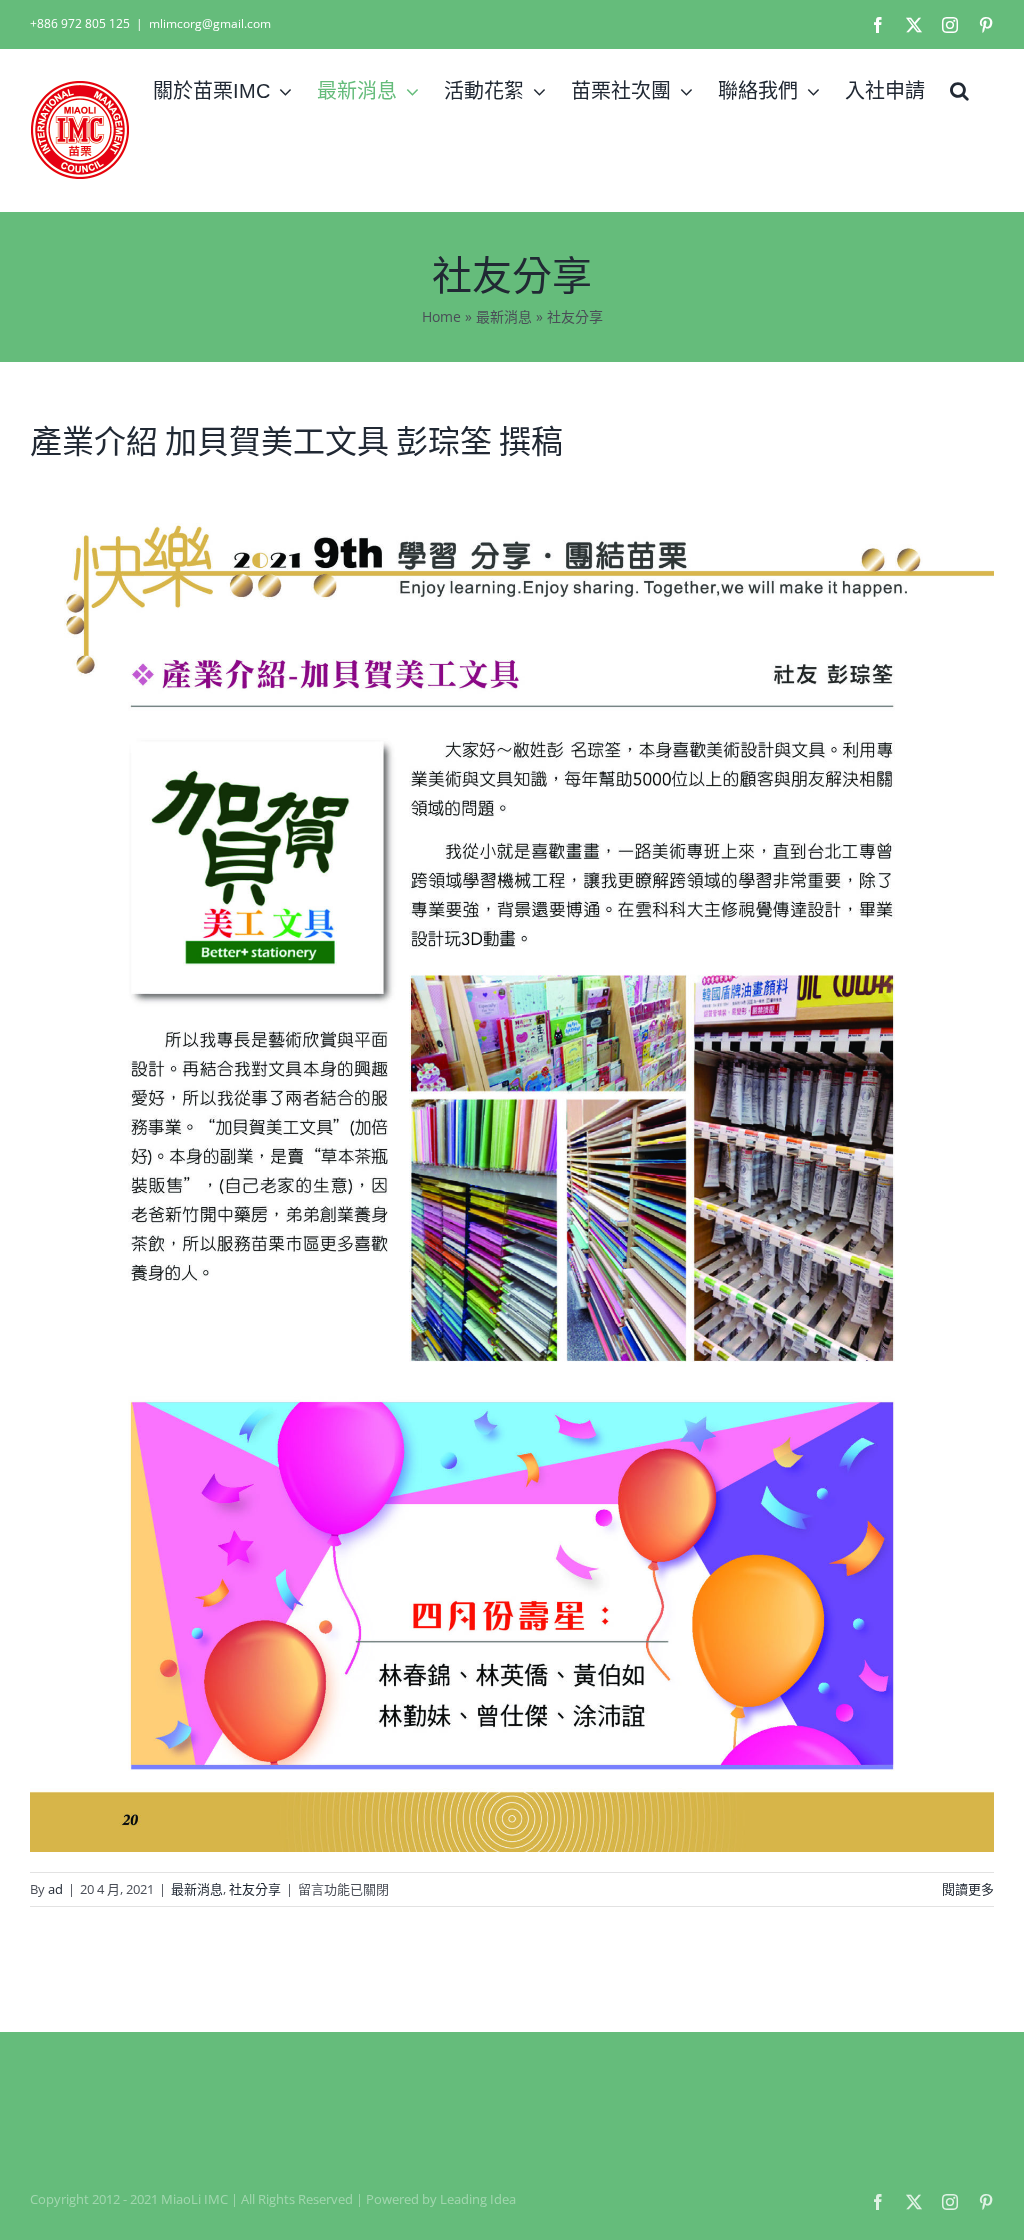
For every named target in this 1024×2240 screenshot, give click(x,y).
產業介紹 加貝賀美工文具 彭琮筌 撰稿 (296, 442)
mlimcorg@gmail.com (210, 23)
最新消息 (504, 316)
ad (55, 1889)
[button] (959, 91)
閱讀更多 (968, 1889)
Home (441, 316)
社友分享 (255, 1889)
